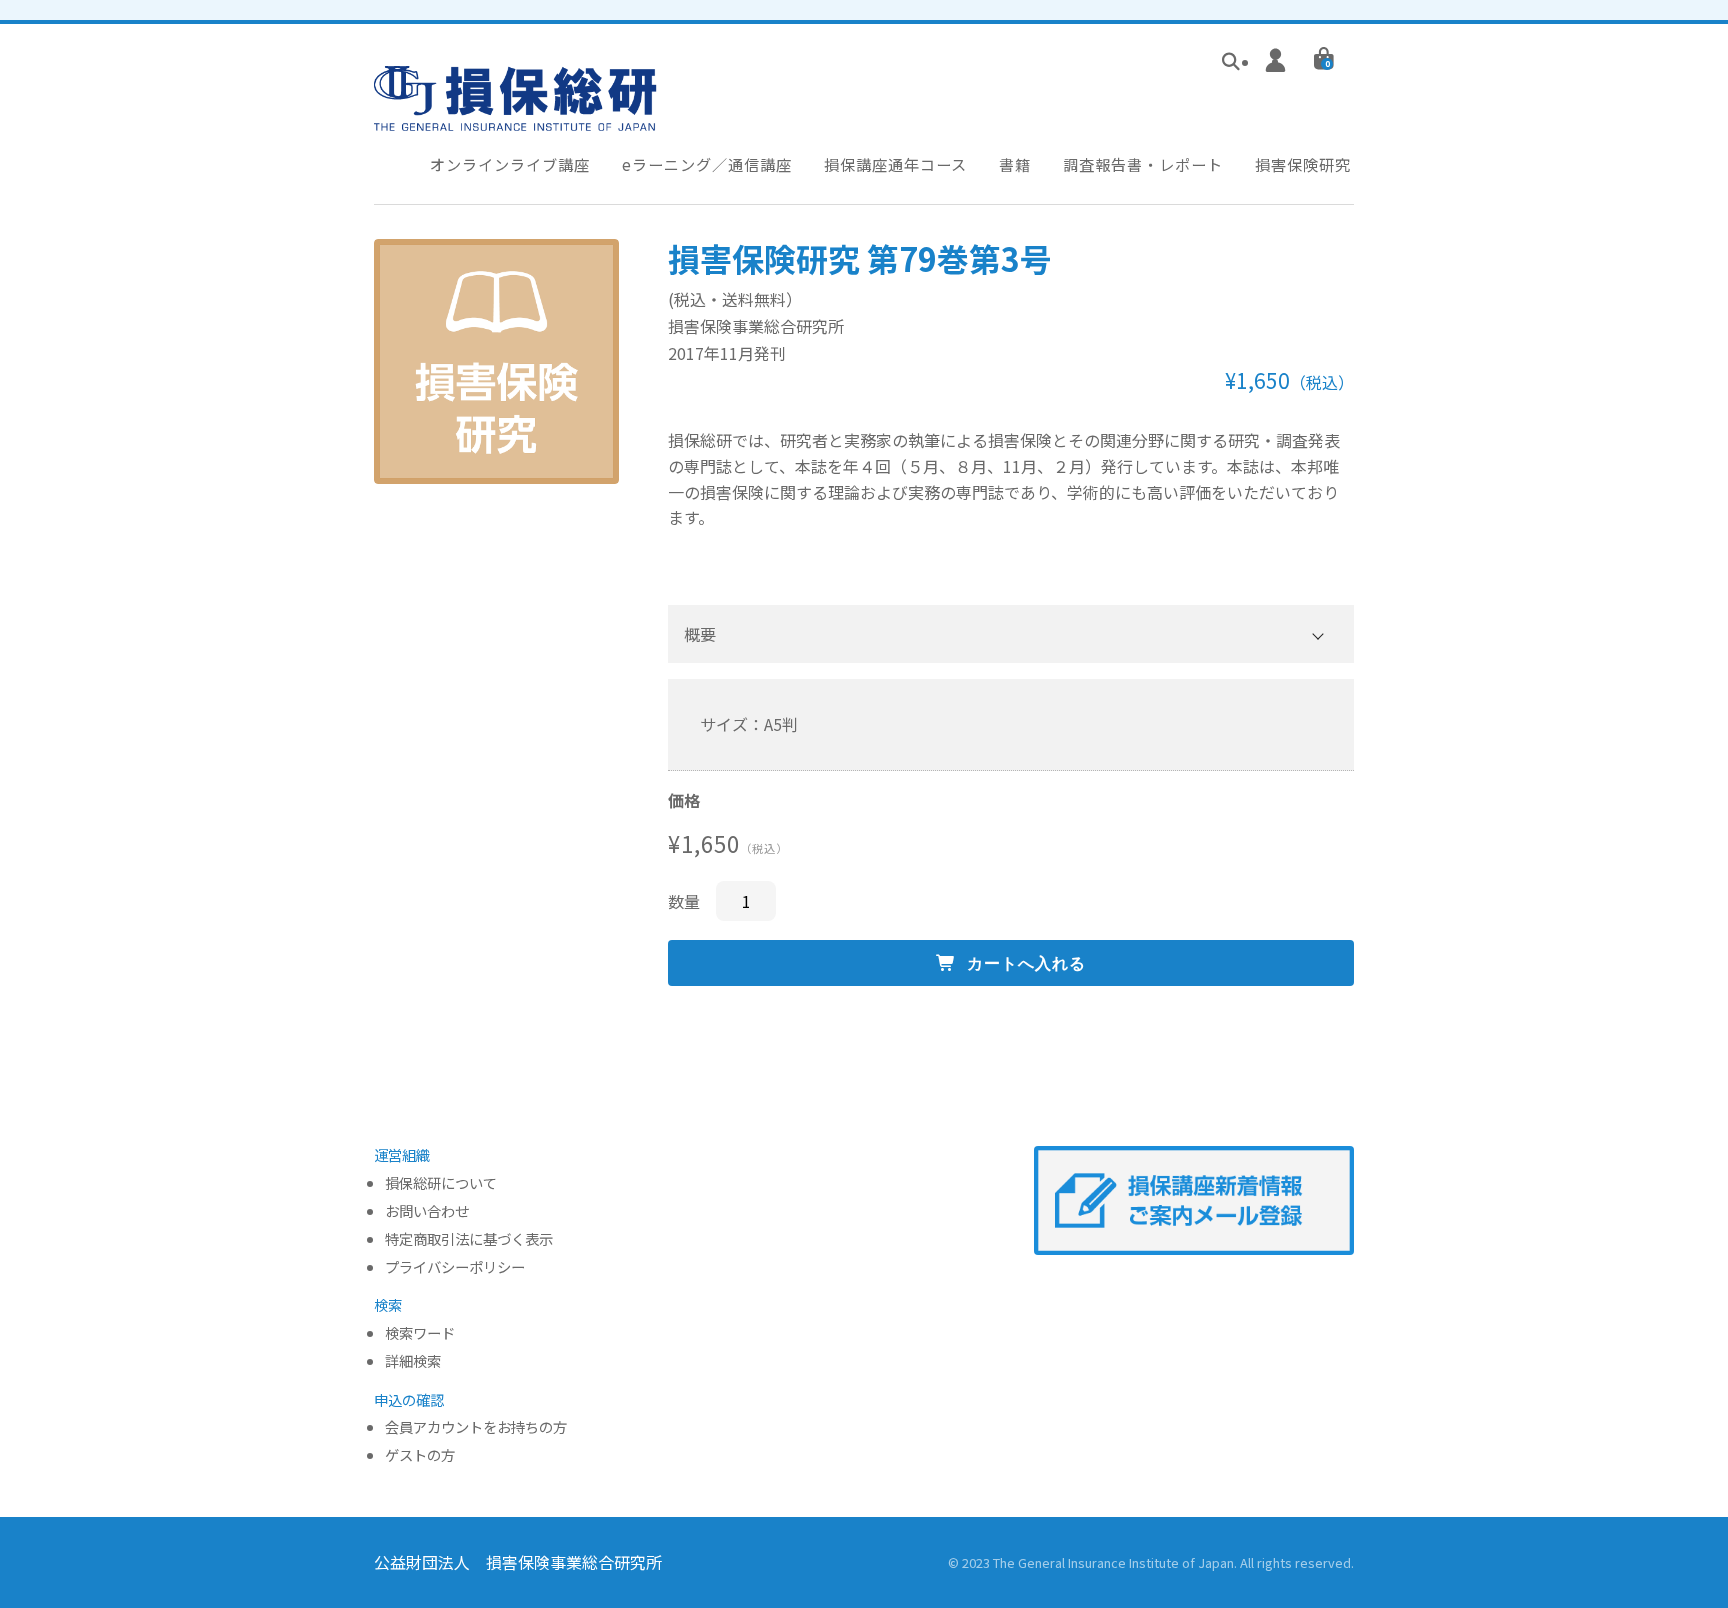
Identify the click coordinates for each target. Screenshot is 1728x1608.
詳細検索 (413, 1361)
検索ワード (420, 1333)
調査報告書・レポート (1143, 164)
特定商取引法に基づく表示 (469, 1239)
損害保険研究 (1303, 164)
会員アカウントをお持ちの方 (476, 1427)
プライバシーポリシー (455, 1267)
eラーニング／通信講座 (707, 164)
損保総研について (441, 1183)
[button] (1011, 634)
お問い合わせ (427, 1211)
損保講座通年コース (895, 164)
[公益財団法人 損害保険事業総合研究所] (515, 117)
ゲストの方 (420, 1455)
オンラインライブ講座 (510, 164)
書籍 (1015, 164)
